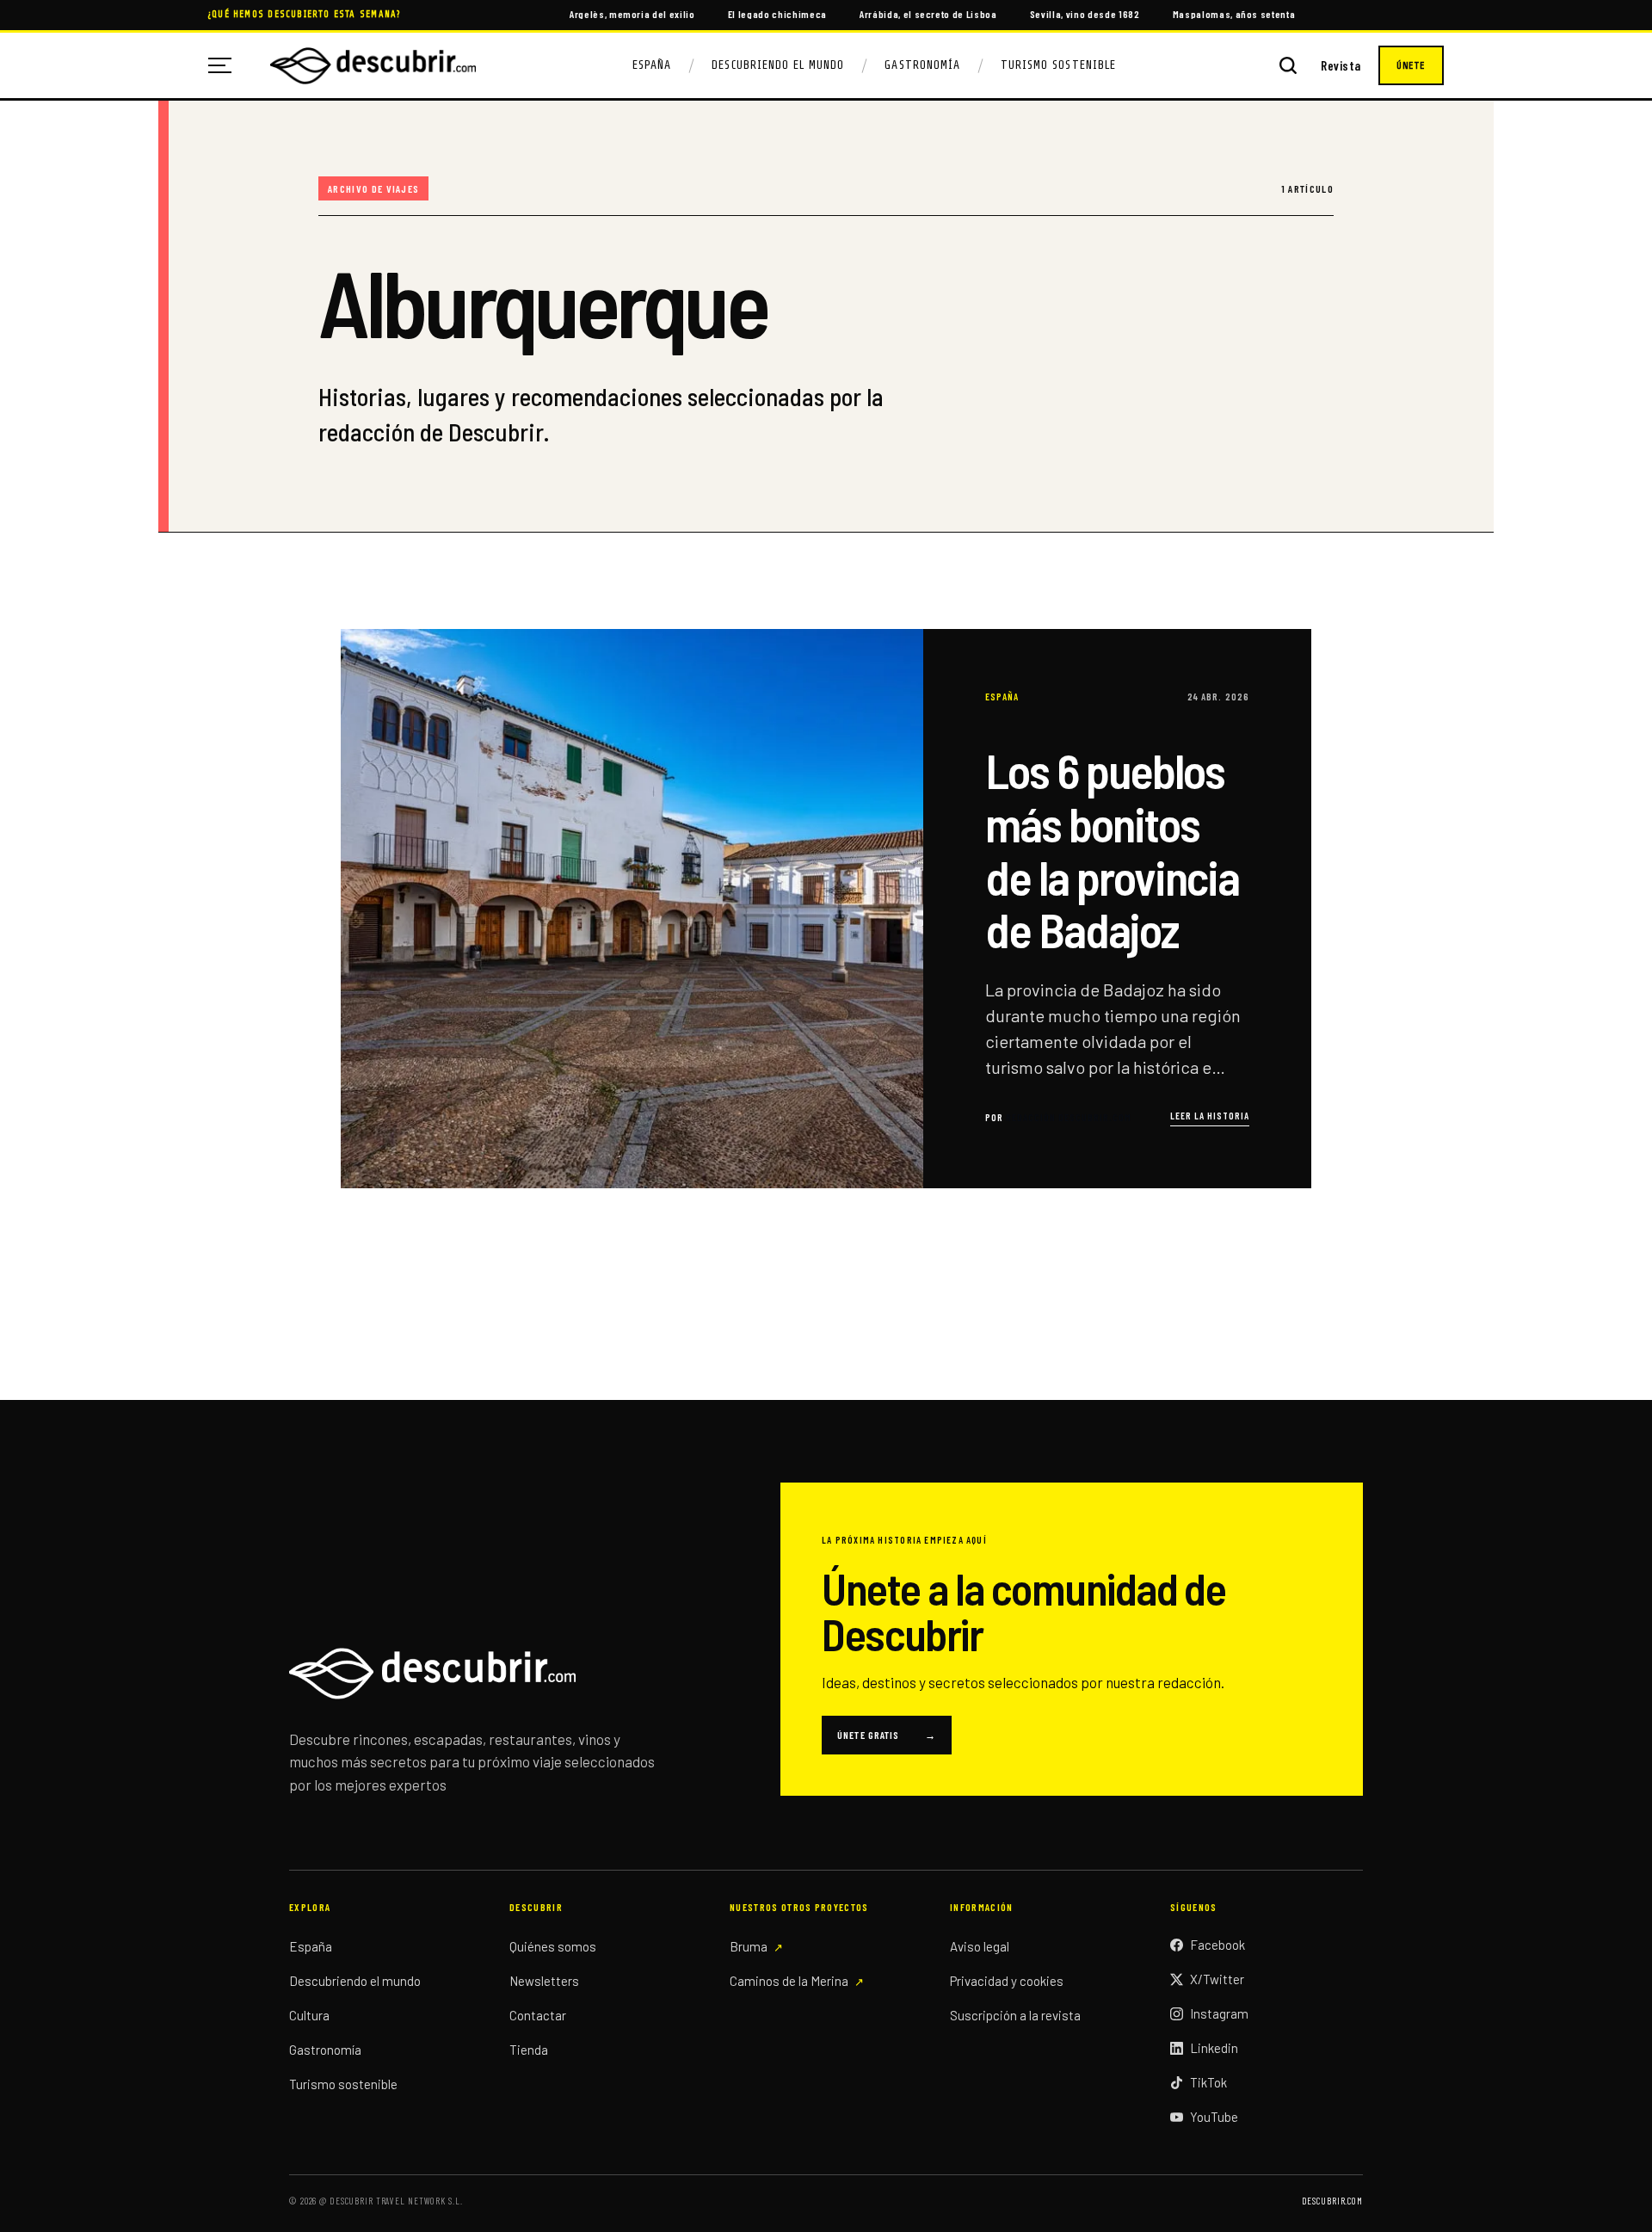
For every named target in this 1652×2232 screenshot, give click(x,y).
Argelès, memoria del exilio (632, 14)
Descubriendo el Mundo (778, 65)
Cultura (309, 2015)
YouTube (1214, 2117)
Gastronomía (922, 65)
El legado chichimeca (777, 14)
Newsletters (544, 1981)
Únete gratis (887, 1735)
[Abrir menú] (226, 65)
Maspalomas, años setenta (1234, 14)
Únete (1411, 65)
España (652, 65)
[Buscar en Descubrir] (1288, 65)
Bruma (749, 1946)
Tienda (529, 2050)
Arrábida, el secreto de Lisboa (928, 14)
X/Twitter (1217, 1979)
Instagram (1219, 2013)
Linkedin (1214, 2048)
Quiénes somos (553, 1946)
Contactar (538, 2015)
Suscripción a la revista (1015, 2015)
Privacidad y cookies (1007, 1981)
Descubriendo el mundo (355, 1981)
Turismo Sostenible (1058, 65)
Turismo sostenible (343, 2084)
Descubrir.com (1332, 2201)
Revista (1341, 66)
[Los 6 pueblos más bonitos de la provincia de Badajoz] (826, 909)
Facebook (1217, 1945)
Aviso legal (980, 1946)
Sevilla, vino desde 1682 (1085, 14)
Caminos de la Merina (789, 1981)
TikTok (1208, 2082)
